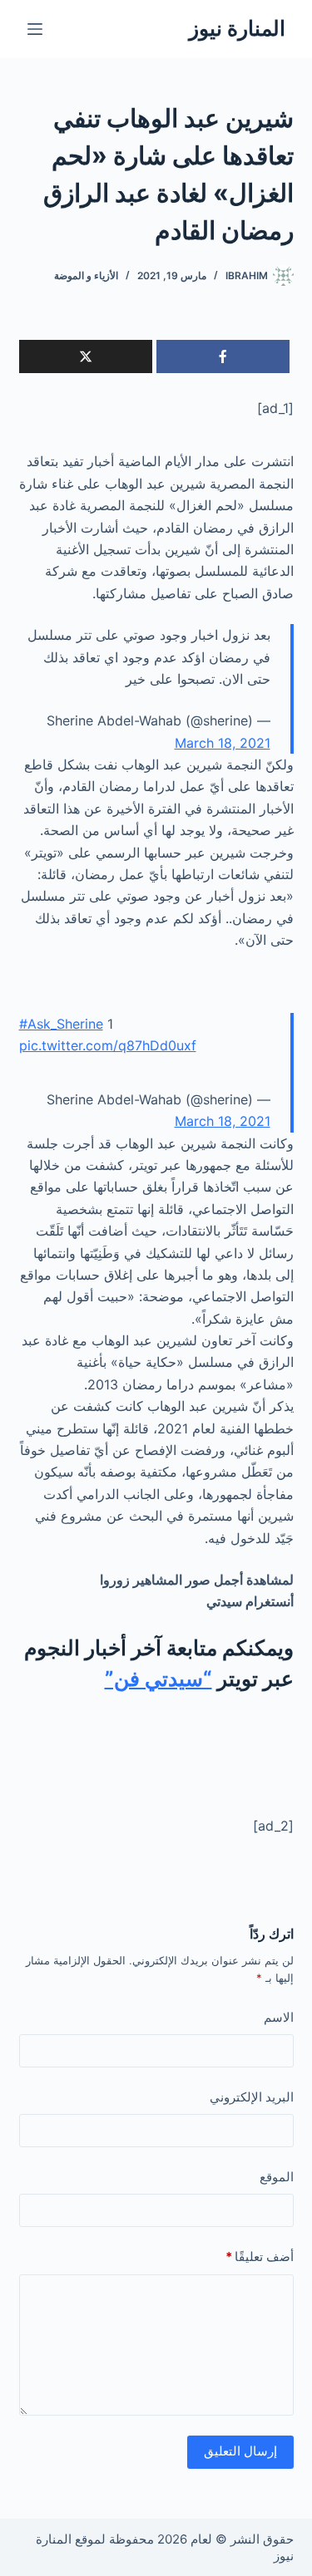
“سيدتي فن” (158, 1679)
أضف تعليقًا (260, 2256)
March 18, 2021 (223, 743)
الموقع (277, 2177)
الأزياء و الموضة (86, 275)
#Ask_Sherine (61, 1024)
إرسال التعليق (240, 2451)
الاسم (279, 2017)
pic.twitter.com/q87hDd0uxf (108, 1045)
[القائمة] (35, 29)
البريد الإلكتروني (252, 2097)
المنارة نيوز (237, 28)
